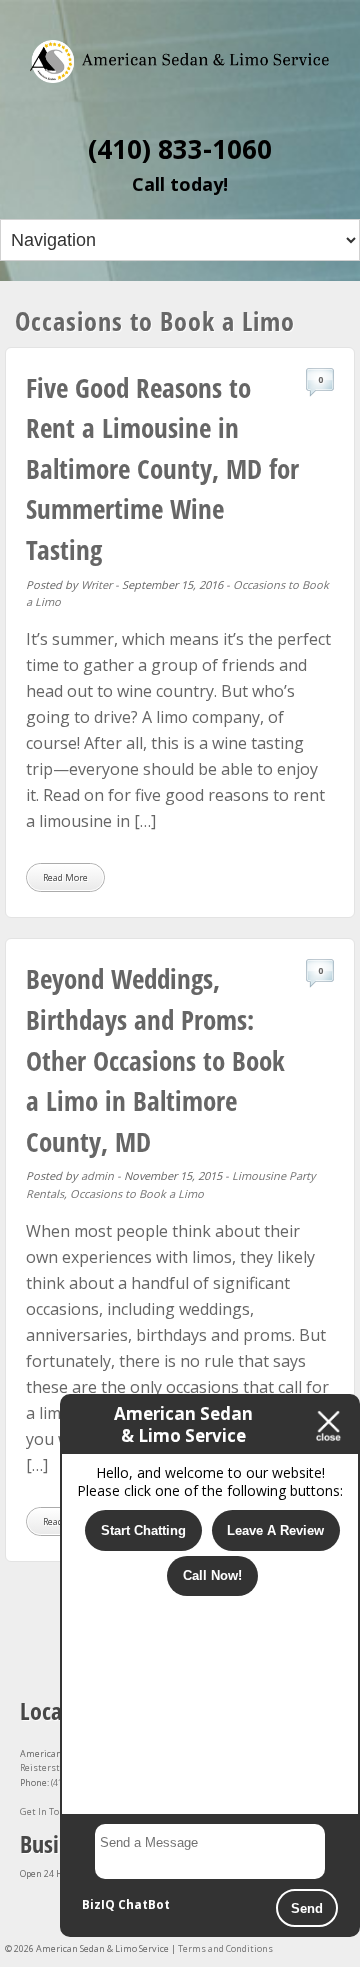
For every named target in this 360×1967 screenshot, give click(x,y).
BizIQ (98, 1904)
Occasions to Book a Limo (137, 1193)
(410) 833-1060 (180, 149)
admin (97, 1175)
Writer (96, 584)
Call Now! (212, 1575)
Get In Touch (47, 1811)
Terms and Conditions (225, 1948)
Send (307, 1908)
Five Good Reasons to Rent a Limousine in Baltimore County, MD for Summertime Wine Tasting (162, 468)
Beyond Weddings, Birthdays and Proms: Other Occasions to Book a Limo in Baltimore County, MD (155, 1059)
